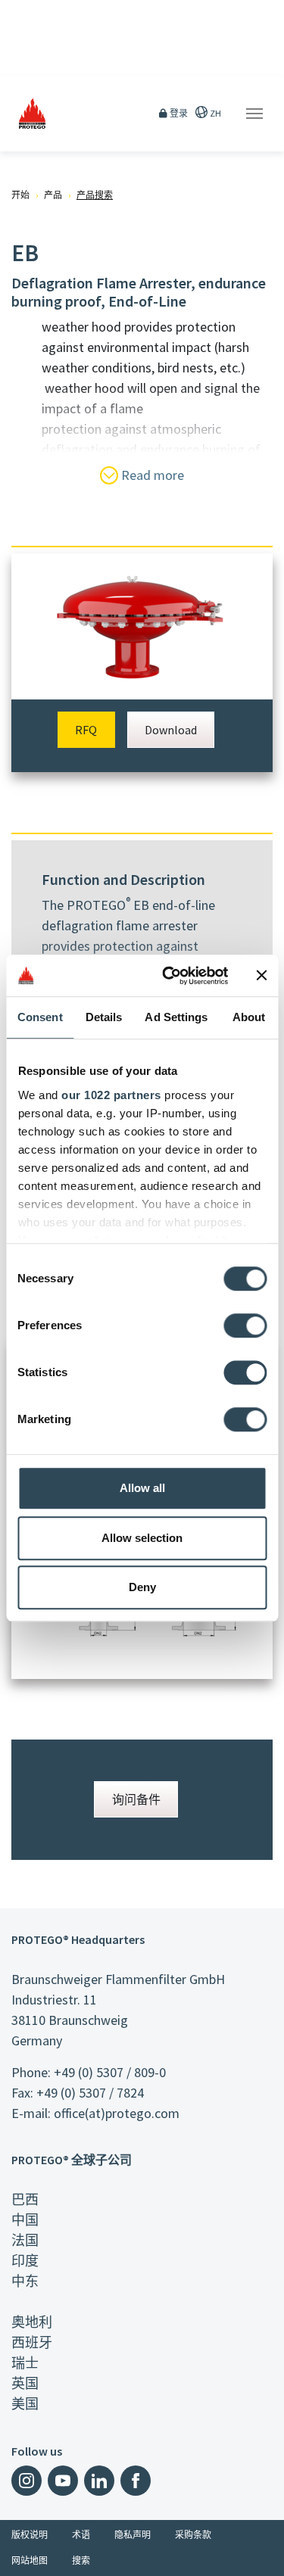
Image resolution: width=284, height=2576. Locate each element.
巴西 (25, 2199)
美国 (25, 2404)
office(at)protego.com (117, 2113)
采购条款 (193, 2535)
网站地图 (30, 2560)
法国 (25, 2240)
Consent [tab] (40, 1017)
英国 (25, 2383)
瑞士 (25, 2363)
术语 (81, 2535)
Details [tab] (104, 1017)
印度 (25, 2261)
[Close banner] (261, 976)
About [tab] (249, 1017)
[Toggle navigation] (254, 114)
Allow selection (142, 1538)
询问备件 (136, 1799)
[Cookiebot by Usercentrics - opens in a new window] (169, 976)
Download (171, 730)
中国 (25, 2220)
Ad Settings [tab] (176, 1017)
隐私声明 (133, 2535)
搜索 (81, 2560)
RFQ (86, 730)
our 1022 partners (111, 1095)
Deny (142, 1587)
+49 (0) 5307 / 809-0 (110, 2072)
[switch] (245, 1325)
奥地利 (32, 2322)
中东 (25, 2281)
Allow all (142, 1488)
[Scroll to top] (263, 2555)
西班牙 (32, 2342)
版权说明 (30, 2535)
